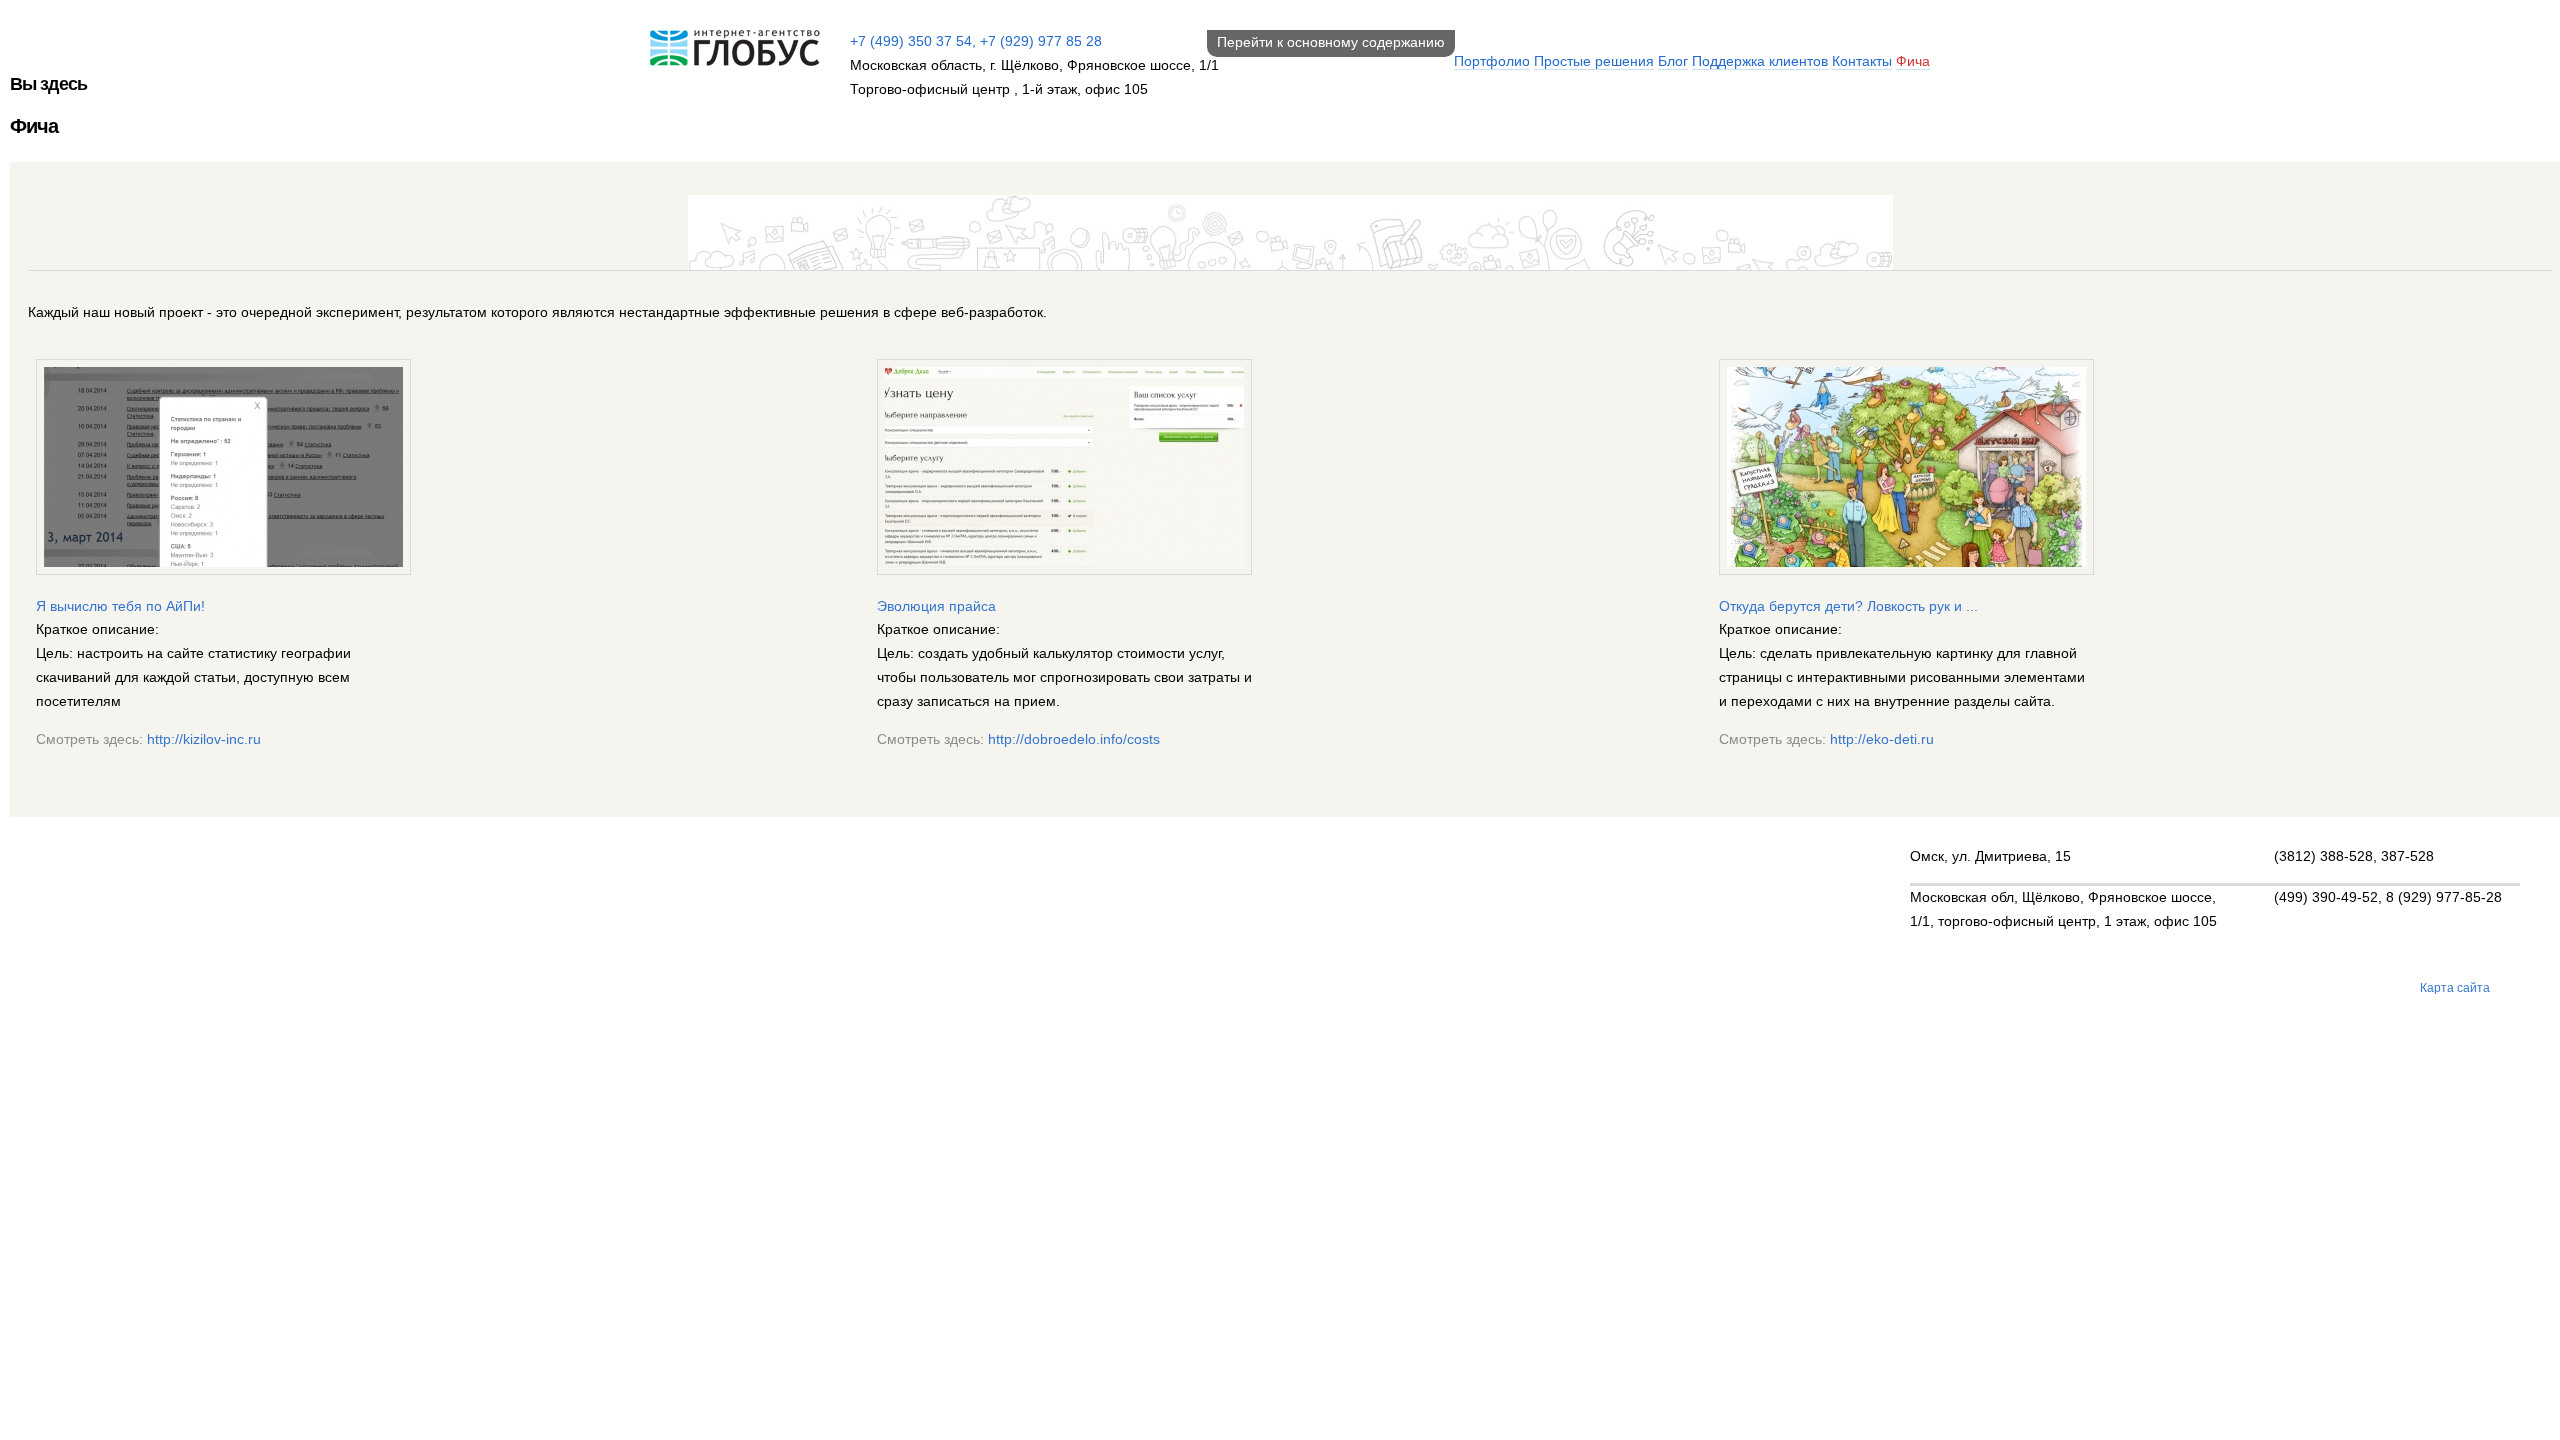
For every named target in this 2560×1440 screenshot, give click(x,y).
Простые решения (1594, 61)
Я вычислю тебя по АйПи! (120, 606)
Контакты (1862, 61)
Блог (1673, 61)
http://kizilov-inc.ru (204, 739)
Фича (1913, 61)
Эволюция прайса (936, 606)
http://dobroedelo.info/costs (1074, 739)
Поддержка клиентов (1760, 61)
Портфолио (1492, 61)
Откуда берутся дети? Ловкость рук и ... (1848, 606)
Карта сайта (2455, 988)
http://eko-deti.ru (1882, 739)
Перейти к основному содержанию (1331, 42)
